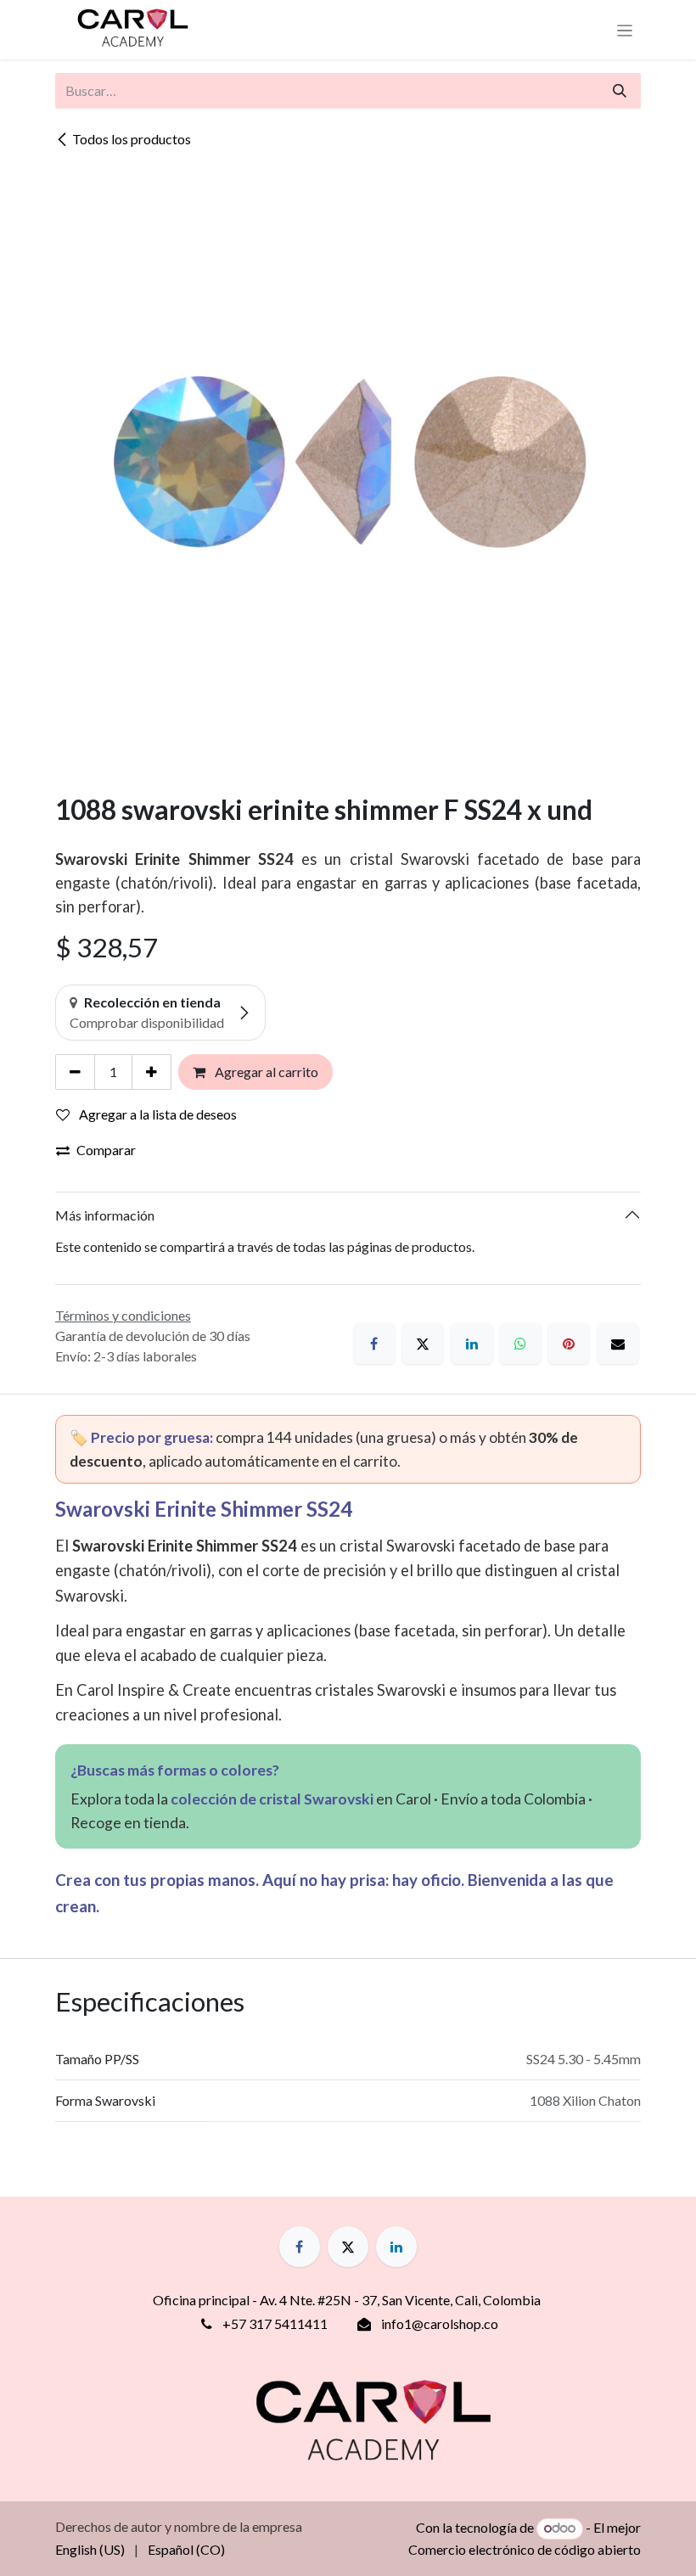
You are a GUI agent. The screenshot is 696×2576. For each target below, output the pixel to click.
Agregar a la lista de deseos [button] (157, 1114)
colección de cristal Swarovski (272, 1799)
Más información (105, 1215)
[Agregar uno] (152, 1072)
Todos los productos (132, 139)
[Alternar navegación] (625, 30)
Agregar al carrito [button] (265, 1072)
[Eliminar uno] (75, 1072)
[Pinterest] (569, 1344)
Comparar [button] (106, 1150)
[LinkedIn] (472, 1344)
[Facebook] (374, 1344)
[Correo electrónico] (618, 1344)
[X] (423, 1344)
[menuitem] (90, 2550)
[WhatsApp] (520, 1344)
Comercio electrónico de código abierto (525, 2549)
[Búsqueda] (620, 91)
